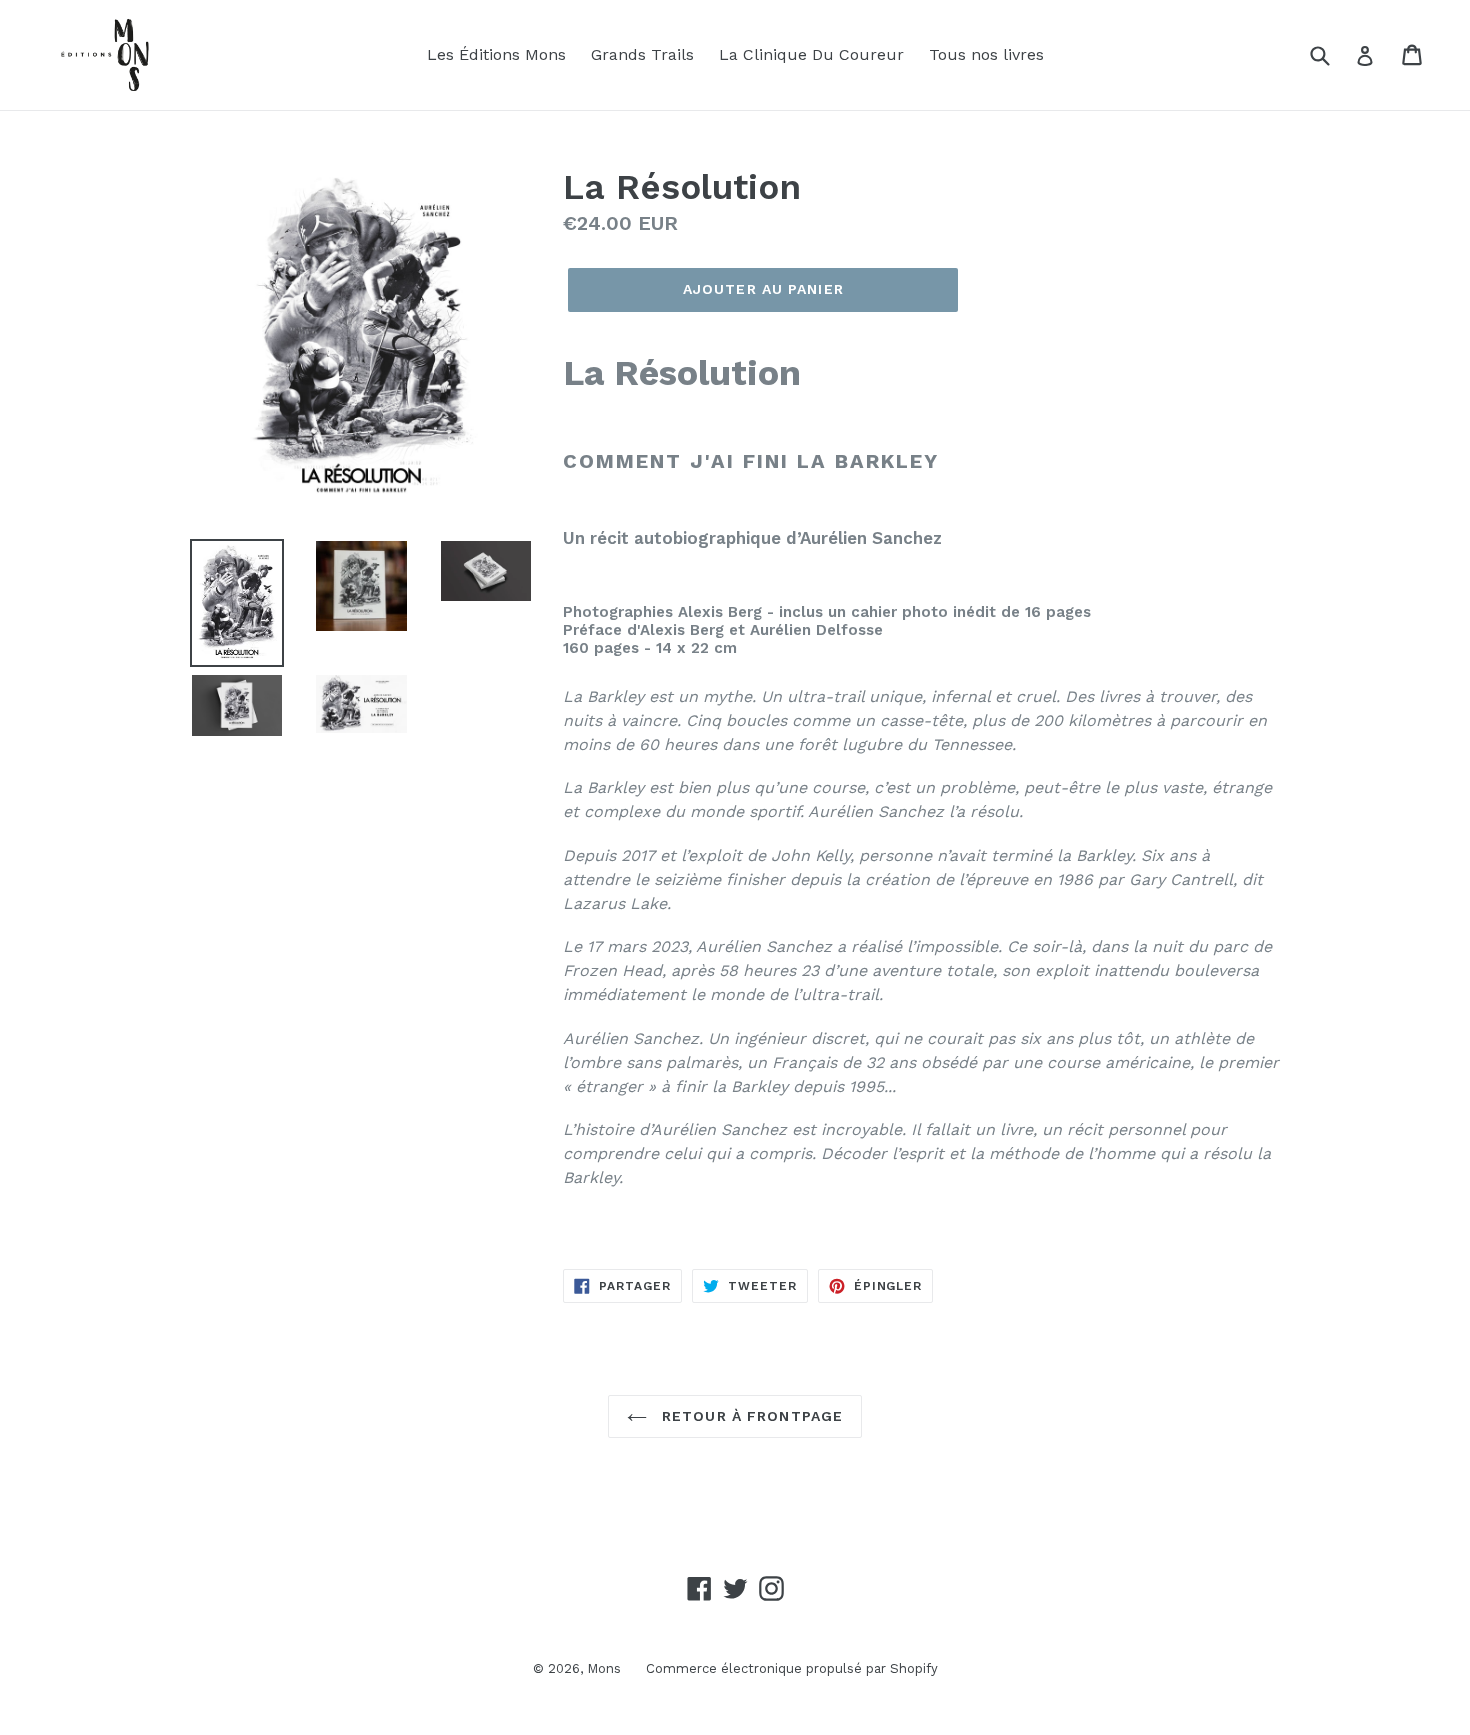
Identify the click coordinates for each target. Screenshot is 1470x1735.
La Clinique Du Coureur (811, 54)
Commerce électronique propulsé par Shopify (792, 1668)
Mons (604, 1668)
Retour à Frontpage (750, 1416)
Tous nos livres (986, 54)
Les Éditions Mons (496, 54)
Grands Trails (642, 54)
